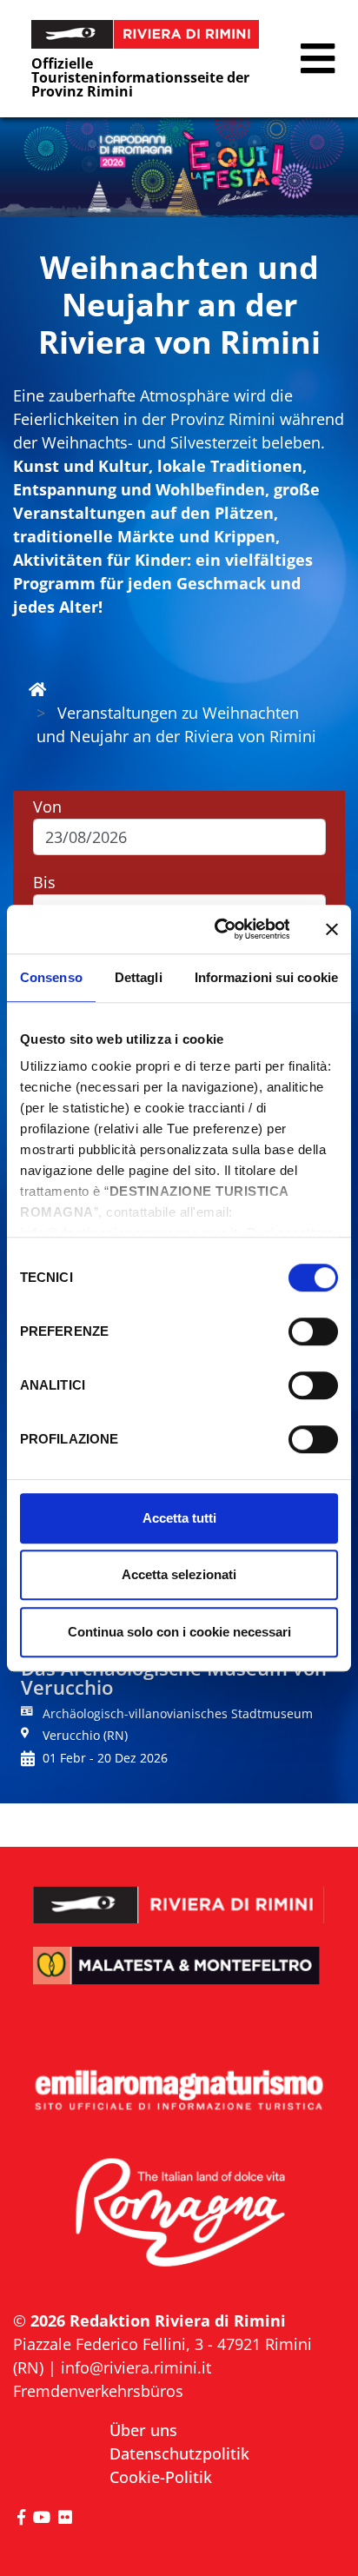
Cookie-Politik (161, 2477)
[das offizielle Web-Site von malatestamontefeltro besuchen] (179, 1978)
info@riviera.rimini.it (136, 2367)
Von (47, 807)
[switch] (313, 1331)
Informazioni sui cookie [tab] (266, 977)
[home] (37, 689)
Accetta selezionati (179, 1574)
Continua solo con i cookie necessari (179, 1632)
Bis (44, 882)
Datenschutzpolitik (179, 2453)
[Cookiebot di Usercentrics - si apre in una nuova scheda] (219, 929)
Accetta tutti (179, 1518)
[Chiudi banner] (332, 929)
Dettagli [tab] (139, 977)
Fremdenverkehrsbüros (98, 2391)
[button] (318, 59)
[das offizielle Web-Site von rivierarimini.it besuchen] (179, 1893)
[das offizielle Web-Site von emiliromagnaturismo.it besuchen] (179, 2091)
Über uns (143, 2430)
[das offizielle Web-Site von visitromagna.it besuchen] (179, 2214)
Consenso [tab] (51, 977)
